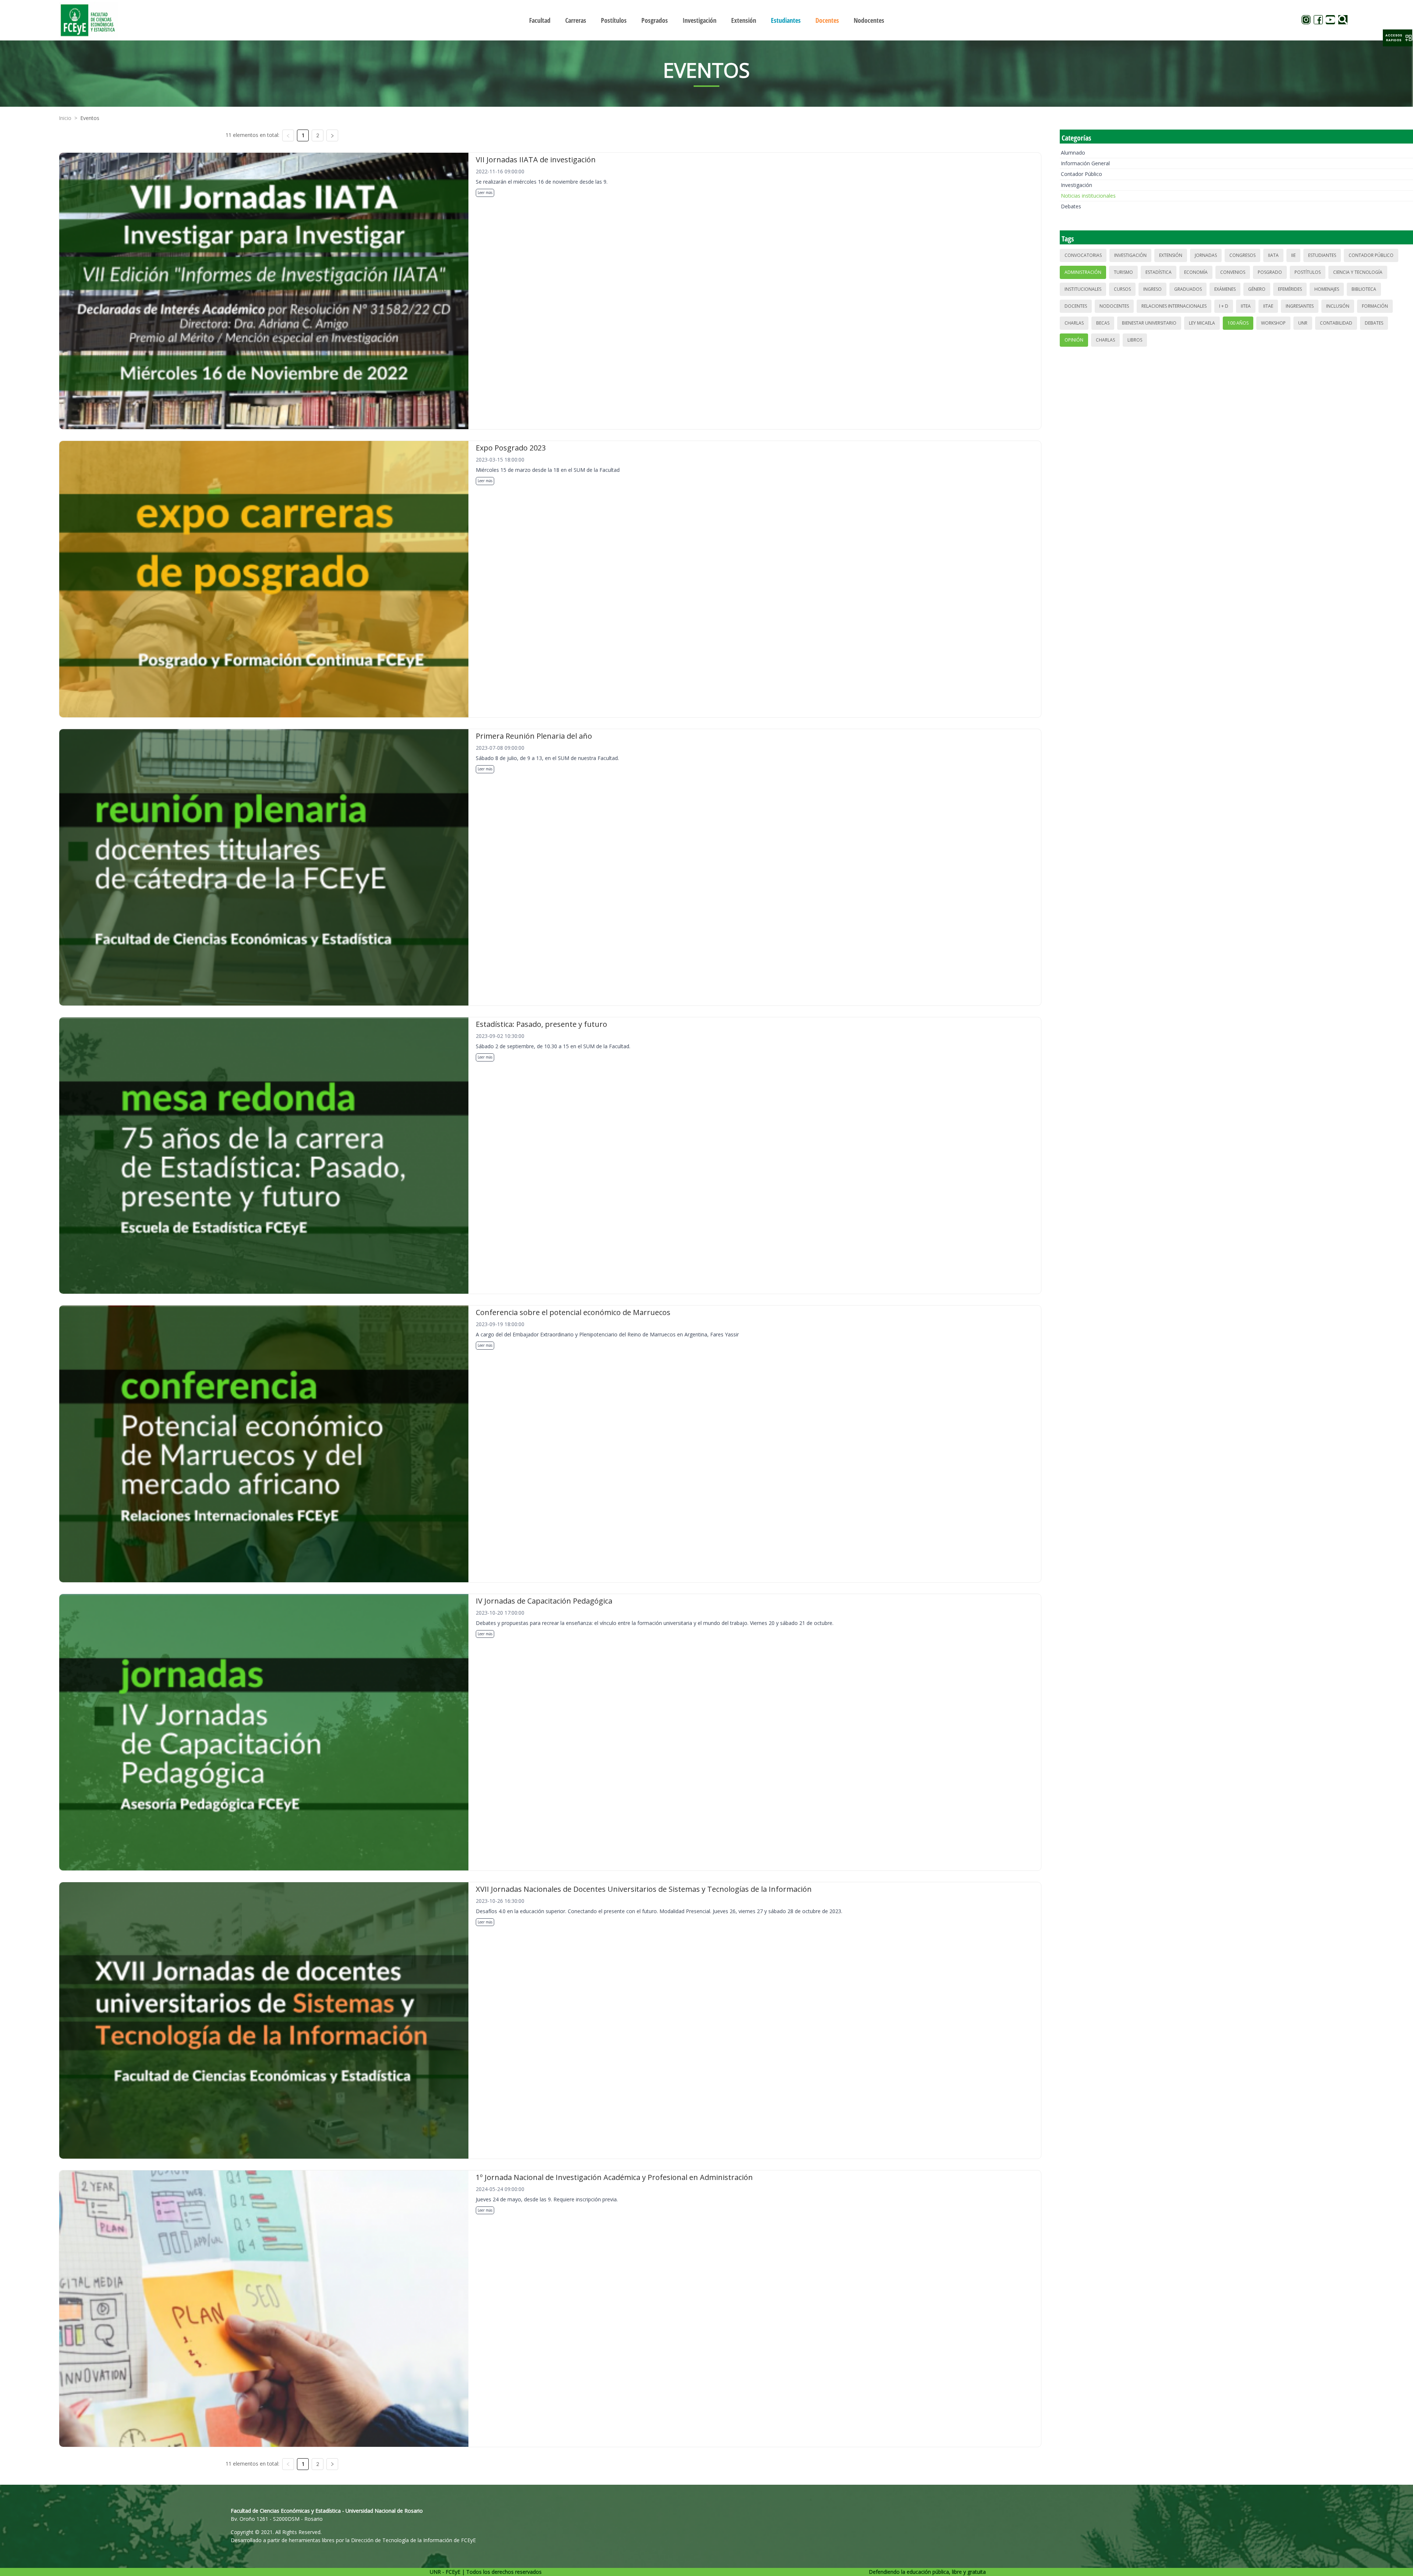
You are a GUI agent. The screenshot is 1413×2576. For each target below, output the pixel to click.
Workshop (1273, 323)
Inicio (65, 118)
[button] (1398, 38)
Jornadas (1206, 255)
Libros (1135, 340)
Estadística (1159, 272)
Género (1257, 289)
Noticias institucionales (1088, 196)
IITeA (1246, 306)
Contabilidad (1336, 323)
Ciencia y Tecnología (1358, 272)
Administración (1083, 272)
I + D (1224, 306)
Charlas (1074, 323)
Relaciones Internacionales (1174, 306)
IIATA (1273, 255)
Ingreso (1152, 289)
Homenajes (1327, 289)
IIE (1293, 255)
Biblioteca (1364, 289)
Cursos (1122, 289)
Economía (1196, 272)
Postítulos (1308, 272)
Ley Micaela (1202, 323)
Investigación (1076, 185)
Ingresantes (1300, 306)
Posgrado (1270, 272)
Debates (1071, 206)
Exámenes (1225, 289)
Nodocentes (1114, 306)
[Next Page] (332, 135)
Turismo (1123, 272)
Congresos (1242, 255)
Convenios (1233, 272)
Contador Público (1081, 174)
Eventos (90, 118)
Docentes (1076, 306)
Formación (1375, 306)
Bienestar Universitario (1149, 323)
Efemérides (1290, 289)
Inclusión (1338, 306)
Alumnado (1073, 153)
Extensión (1171, 255)
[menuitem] (540, 20)
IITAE (1268, 306)
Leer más (485, 192)
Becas (1103, 323)
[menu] (706, 20)
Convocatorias (1083, 255)
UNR (1303, 323)
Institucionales (1083, 289)
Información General (1085, 163)
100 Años (1238, 323)
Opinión (1074, 340)
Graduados (1188, 289)
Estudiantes (1322, 255)
